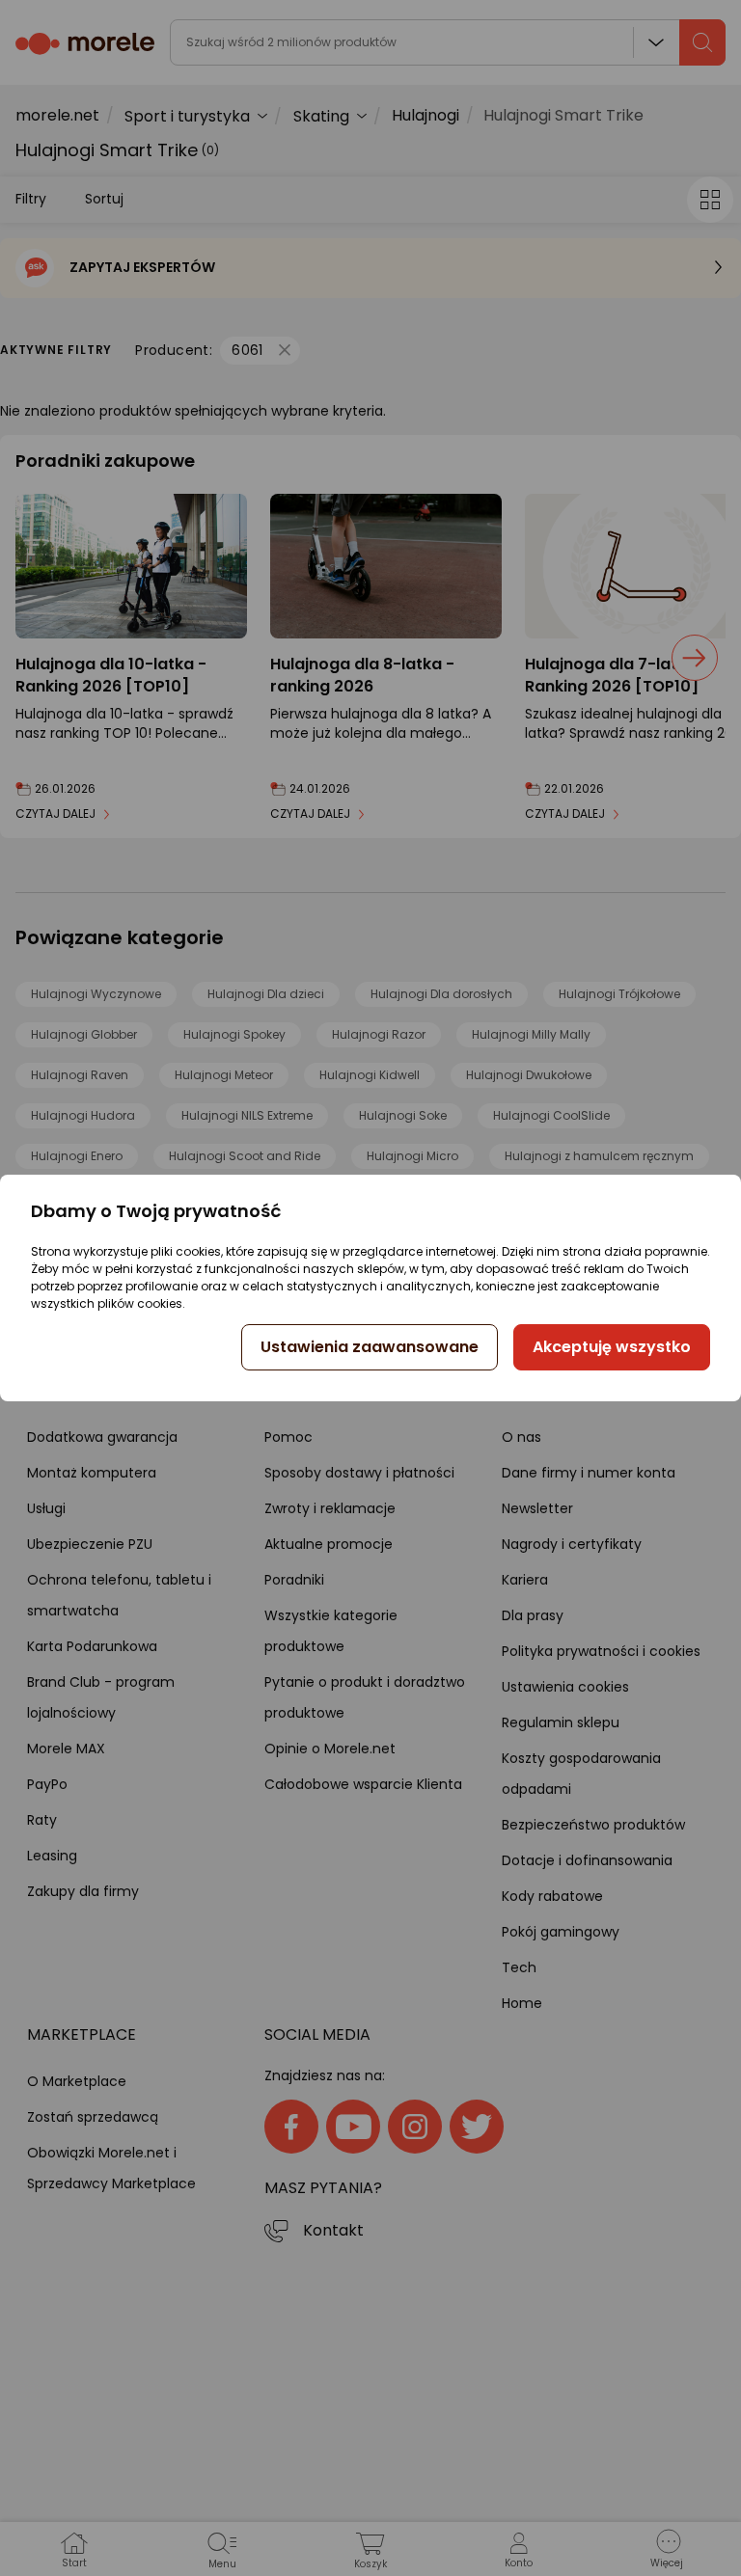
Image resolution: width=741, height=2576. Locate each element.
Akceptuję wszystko (612, 1347)
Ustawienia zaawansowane (370, 1347)
